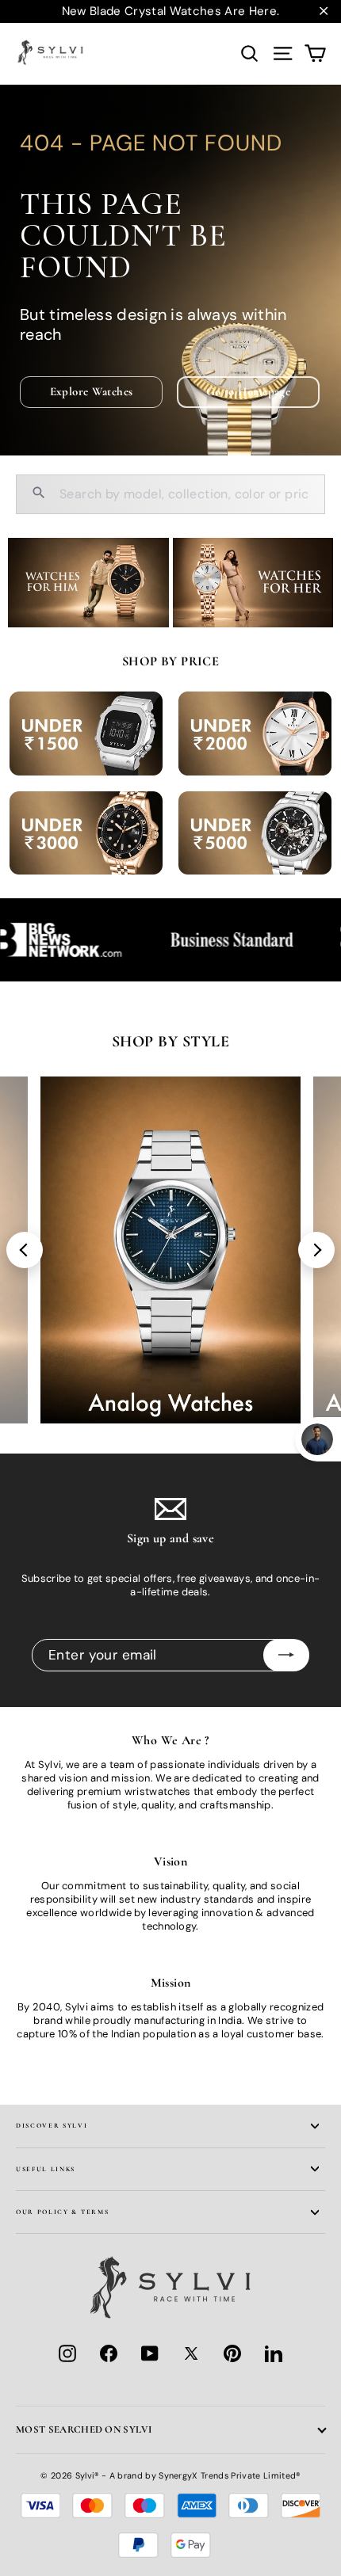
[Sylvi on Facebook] (109, 2353)
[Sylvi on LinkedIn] (274, 2353)
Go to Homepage (248, 391)
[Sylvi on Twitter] (191, 2353)
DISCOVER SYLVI (52, 2125)
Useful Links (46, 2169)
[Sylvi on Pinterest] (232, 2353)
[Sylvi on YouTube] (150, 2353)
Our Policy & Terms (62, 2212)
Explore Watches (92, 391)
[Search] (39, 495)
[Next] (316, 1250)
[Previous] (25, 1250)
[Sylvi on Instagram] (67, 2353)
